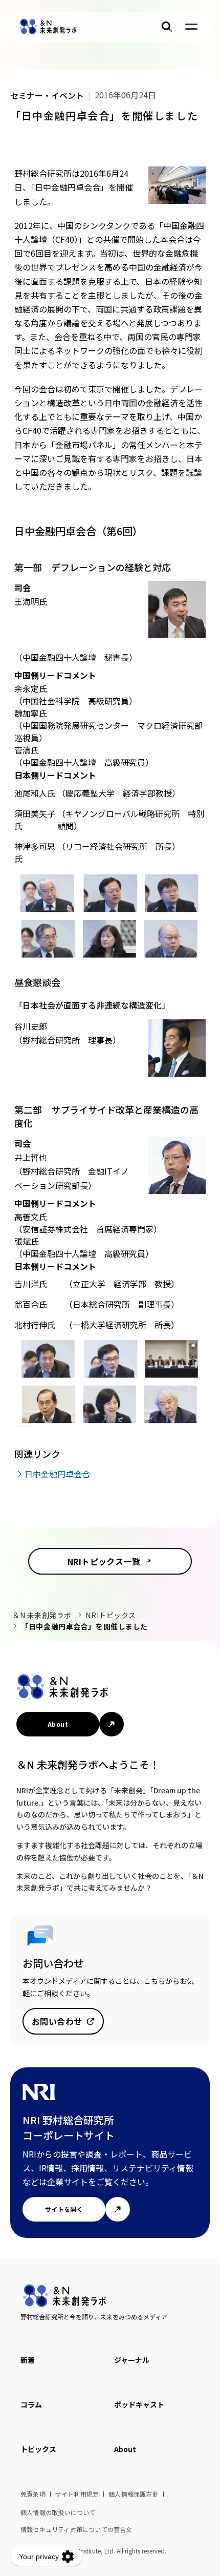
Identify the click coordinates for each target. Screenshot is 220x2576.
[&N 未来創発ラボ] (48, 27)
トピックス (38, 2449)
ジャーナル (132, 2360)
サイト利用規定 (77, 2494)
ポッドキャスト (139, 2404)
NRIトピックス (111, 1615)
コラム (31, 2404)
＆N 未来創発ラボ (42, 1615)
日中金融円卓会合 (57, 1474)
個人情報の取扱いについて (58, 2512)
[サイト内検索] (167, 27)
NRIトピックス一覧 (104, 1561)
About (58, 1724)
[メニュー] (191, 27)
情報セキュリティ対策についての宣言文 (76, 2529)
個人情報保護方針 (134, 2494)
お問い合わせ (57, 2021)
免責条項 (33, 2494)
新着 (28, 2360)
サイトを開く (64, 2209)
